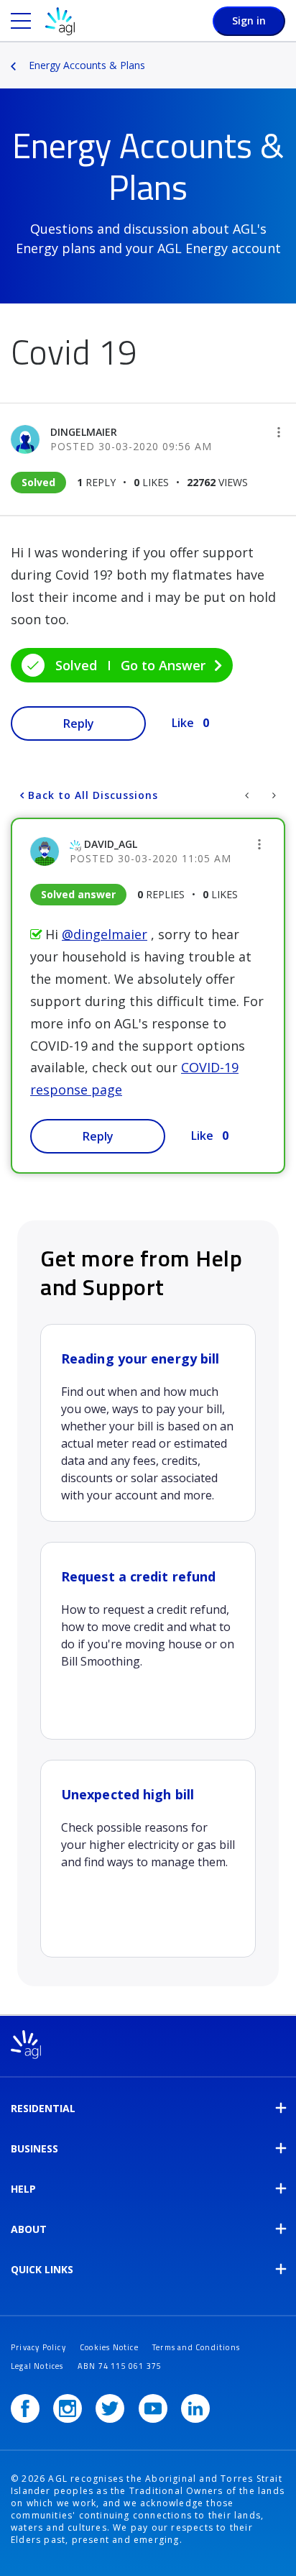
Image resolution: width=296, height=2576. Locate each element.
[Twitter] (110, 2408)
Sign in (249, 20)
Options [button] (287, 55)
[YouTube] (153, 2408)
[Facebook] (25, 2408)
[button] (279, 432)
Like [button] (183, 723)
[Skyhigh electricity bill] (248, 795)
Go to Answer (163, 665)
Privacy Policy (38, 2347)
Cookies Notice (109, 2347)
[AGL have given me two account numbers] (273, 795)
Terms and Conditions (196, 2347)
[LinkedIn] (195, 2408)
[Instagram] (68, 2408)
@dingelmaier (105, 934)
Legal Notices (37, 2366)
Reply (79, 723)
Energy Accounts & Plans (87, 65)
